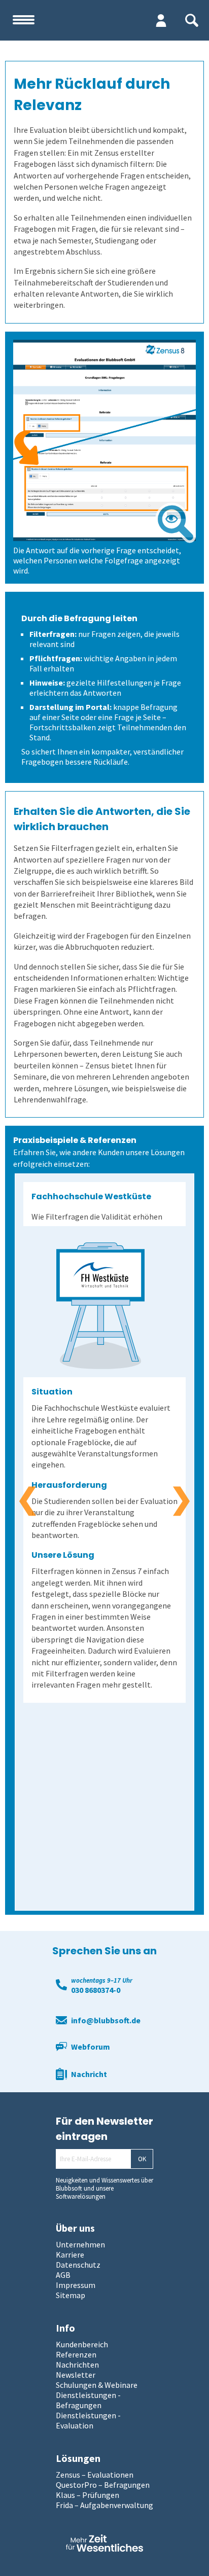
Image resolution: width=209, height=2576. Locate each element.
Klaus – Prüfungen (88, 2495)
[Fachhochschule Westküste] (100, 1306)
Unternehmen (80, 2244)
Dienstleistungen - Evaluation (88, 2420)
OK (142, 2159)
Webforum (91, 2047)
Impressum (76, 2285)
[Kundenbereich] (161, 20)
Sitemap (71, 2295)
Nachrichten (77, 2365)
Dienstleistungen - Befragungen (88, 2400)
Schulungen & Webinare (97, 2385)
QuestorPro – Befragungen (103, 2485)
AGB (63, 2275)
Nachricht (89, 2074)
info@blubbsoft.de (106, 2020)
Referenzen (76, 2354)
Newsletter (76, 2375)
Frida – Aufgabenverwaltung (104, 2505)
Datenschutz (78, 2265)
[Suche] (192, 20)
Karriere (70, 2255)
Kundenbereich (82, 2344)
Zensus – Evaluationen (95, 2475)
